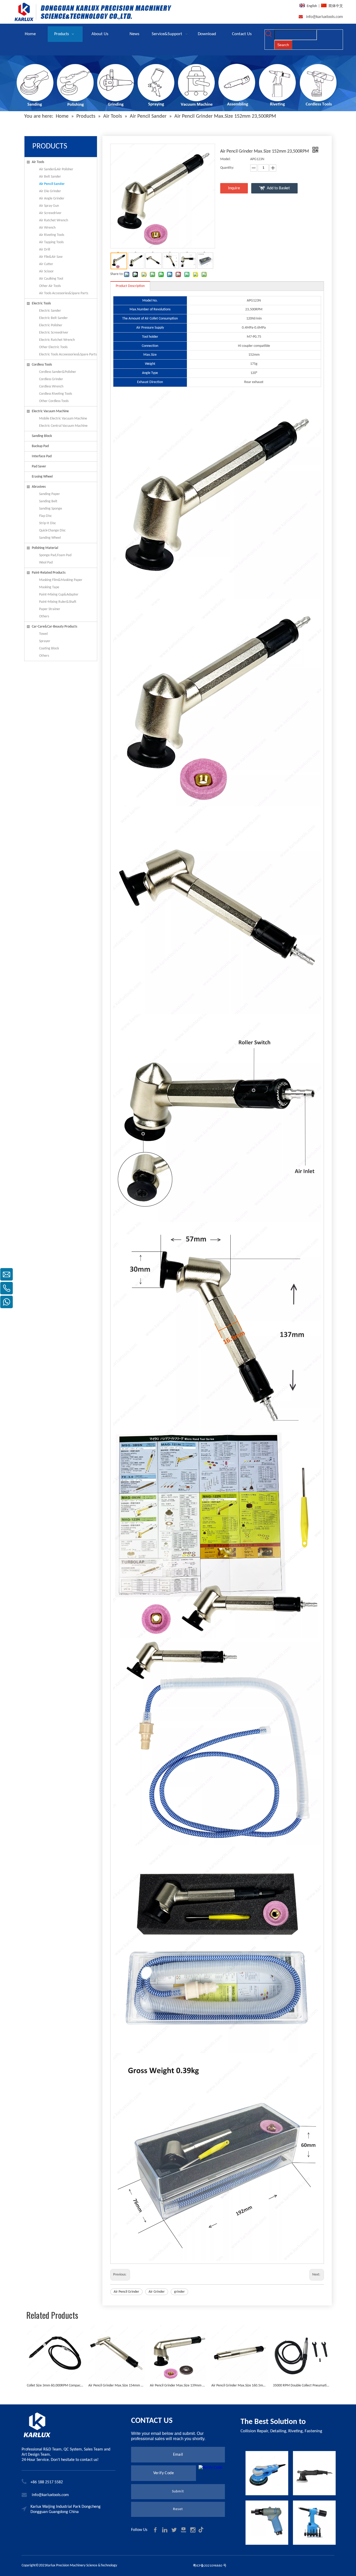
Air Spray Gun (49, 206)
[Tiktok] (202, 2530)
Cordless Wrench (51, 387)
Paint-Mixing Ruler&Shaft (58, 602)
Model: (225, 159)
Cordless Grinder (51, 379)
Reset (178, 2509)
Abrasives (39, 487)
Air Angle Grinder (52, 199)
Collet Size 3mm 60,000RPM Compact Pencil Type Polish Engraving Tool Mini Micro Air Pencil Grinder (55, 2386)
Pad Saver (39, 466)
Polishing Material (45, 548)
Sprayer (45, 641)
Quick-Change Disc (52, 531)
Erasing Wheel (42, 477)
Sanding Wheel (50, 538)
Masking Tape (49, 587)
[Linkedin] (165, 2530)
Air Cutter (46, 264)
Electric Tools (41, 303)
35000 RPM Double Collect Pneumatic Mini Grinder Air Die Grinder (301, 2386)
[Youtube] (184, 2530)
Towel (43, 634)
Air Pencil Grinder (126, 2292)
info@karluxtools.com (324, 17)
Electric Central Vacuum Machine (63, 426)
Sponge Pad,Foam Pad (55, 555)
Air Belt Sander (50, 177)
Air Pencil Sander (52, 184)
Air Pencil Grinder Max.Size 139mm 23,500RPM (178, 2386)
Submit (178, 2492)
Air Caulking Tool (51, 279)
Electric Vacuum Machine (50, 411)
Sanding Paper (50, 494)
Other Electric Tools (53, 347)
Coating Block (49, 648)
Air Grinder (157, 2292)
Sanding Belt (48, 501)
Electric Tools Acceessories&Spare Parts (68, 355)
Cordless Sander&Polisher (58, 372)
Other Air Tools (50, 286)
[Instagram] (193, 2530)
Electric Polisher (51, 325)
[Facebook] (156, 2530)
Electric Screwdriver (54, 333)
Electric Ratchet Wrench (57, 340)
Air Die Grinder (50, 191)
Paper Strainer (50, 609)
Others (44, 616)
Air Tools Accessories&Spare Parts (64, 293)
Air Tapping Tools (51, 242)
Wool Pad (46, 563)
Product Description (130, 286)
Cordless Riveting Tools (56, 394)
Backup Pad (40, 446)
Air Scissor (46, 271)
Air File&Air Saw (51, 257)
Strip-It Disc (48, 523)
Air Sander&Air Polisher (56, 169)
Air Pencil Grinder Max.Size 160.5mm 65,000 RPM (240, 2386)
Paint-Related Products (49, 573)
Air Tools (38, 162)
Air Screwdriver (50, 213)
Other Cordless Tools (54, 401)
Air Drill (45, 250)
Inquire (234, 188)
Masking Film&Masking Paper (61, 580)
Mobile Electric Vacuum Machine (63, 419)
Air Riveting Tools (52, 235)
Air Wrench (47, 228)
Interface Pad (42, 456)
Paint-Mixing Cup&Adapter (59, 595)
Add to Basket (278, 188)
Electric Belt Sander (53, 318)
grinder (179, 2292)
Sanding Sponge (51, 509)
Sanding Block (42, 436)
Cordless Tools (42, 365)
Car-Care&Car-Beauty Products (54, 627)
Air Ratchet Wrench (54, 220)
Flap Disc (45, 516)
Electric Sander (50, 311)
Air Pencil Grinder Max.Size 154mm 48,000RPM (116, 2386)
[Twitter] (175, 2530)
